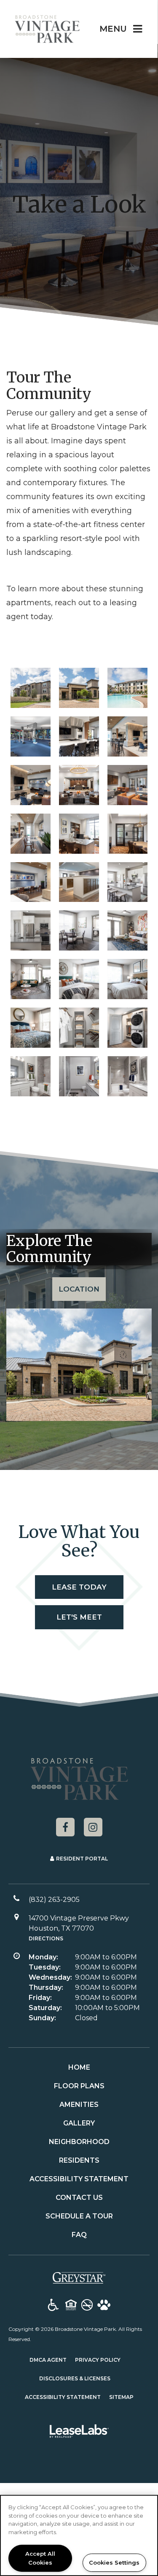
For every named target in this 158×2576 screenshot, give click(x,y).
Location (79, 1289)
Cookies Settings (114, 2562)
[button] (65, 1827)
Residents (79, 2160)
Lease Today (79, 1587)
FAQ (79, 2235)
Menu (113, 29)
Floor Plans (79, 2086)
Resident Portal (82, 1859)
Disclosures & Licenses (75, 2378)
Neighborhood (79, 2142)
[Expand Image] (31, 736)
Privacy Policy (98, 2360)
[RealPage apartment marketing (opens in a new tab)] (79, 2433)
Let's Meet (79, 1617)
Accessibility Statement (79, 2179)
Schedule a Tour (79, 2216)
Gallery (79, 2123)
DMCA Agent (48, 2360)
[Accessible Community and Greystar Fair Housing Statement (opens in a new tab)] (53, 2306)
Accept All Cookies (40, 2558)
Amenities (79, 2105)
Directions (46, 1938)
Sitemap (121, 2397)
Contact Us (79, 2198)
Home (79, 2067)
